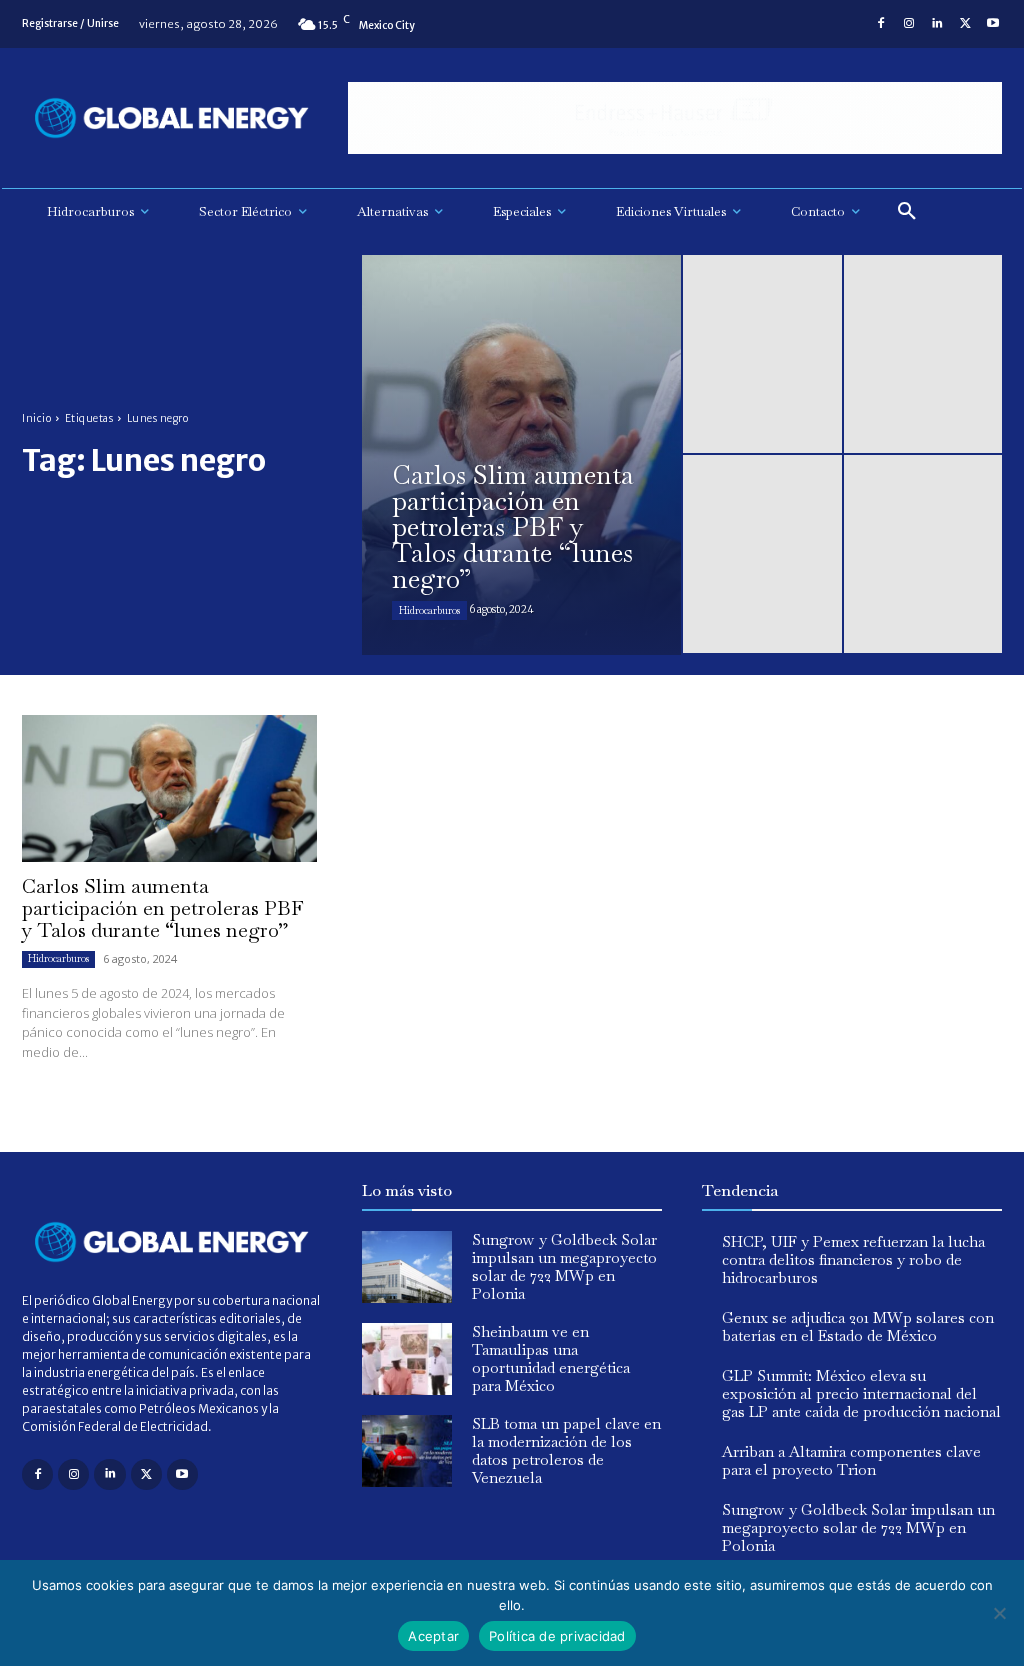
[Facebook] (881, 24)
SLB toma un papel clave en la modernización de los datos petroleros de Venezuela (566, 1450)
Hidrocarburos (429, 610)
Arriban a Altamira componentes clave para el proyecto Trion (851, 1460)
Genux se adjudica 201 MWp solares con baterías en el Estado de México (858, 1326)
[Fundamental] (675, 118)
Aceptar (433, 1636)
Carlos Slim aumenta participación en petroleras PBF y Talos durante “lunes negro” (163, 908)
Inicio (36, 418)
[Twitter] (965, 24)
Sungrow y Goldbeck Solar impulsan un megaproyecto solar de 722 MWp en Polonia (564, 1266)
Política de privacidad (557, 1636)
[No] (999, 1613)
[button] (907, 212)
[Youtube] (993, 24)
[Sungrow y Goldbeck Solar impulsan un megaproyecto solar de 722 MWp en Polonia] (407, 1267)
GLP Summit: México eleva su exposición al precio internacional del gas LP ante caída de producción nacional (861, 1393)
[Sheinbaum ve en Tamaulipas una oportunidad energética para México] (407, 1359)
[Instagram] (909, 24)
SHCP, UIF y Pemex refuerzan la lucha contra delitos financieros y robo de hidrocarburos (853, 1259)
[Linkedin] (937, 24)
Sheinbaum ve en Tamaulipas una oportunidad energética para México (551, 1358)
